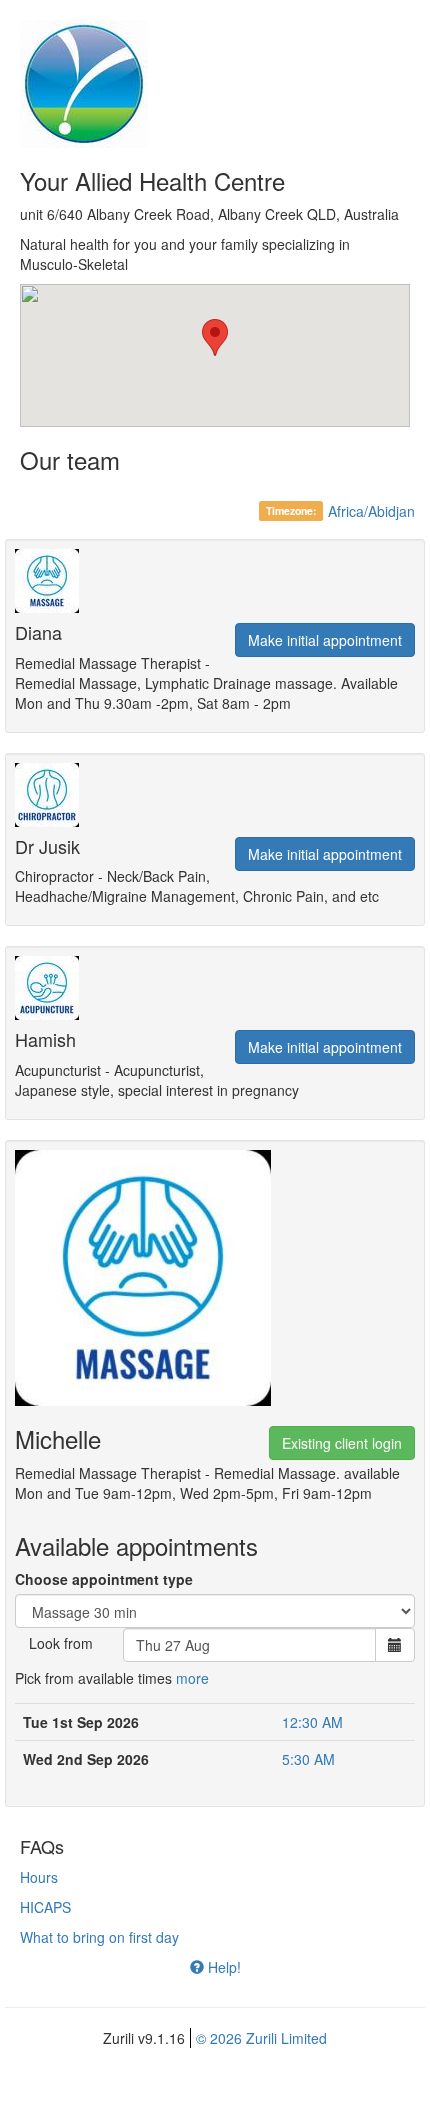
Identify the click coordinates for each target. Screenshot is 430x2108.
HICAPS (45, 1907)
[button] (215, 337)
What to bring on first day (99, 1937)
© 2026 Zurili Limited (261, 2038)
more (192, 1678)
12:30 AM (312, 1722)
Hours (39, 1877)
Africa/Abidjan (371, 511)
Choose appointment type (104, 1579)
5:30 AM (308, 1759)
